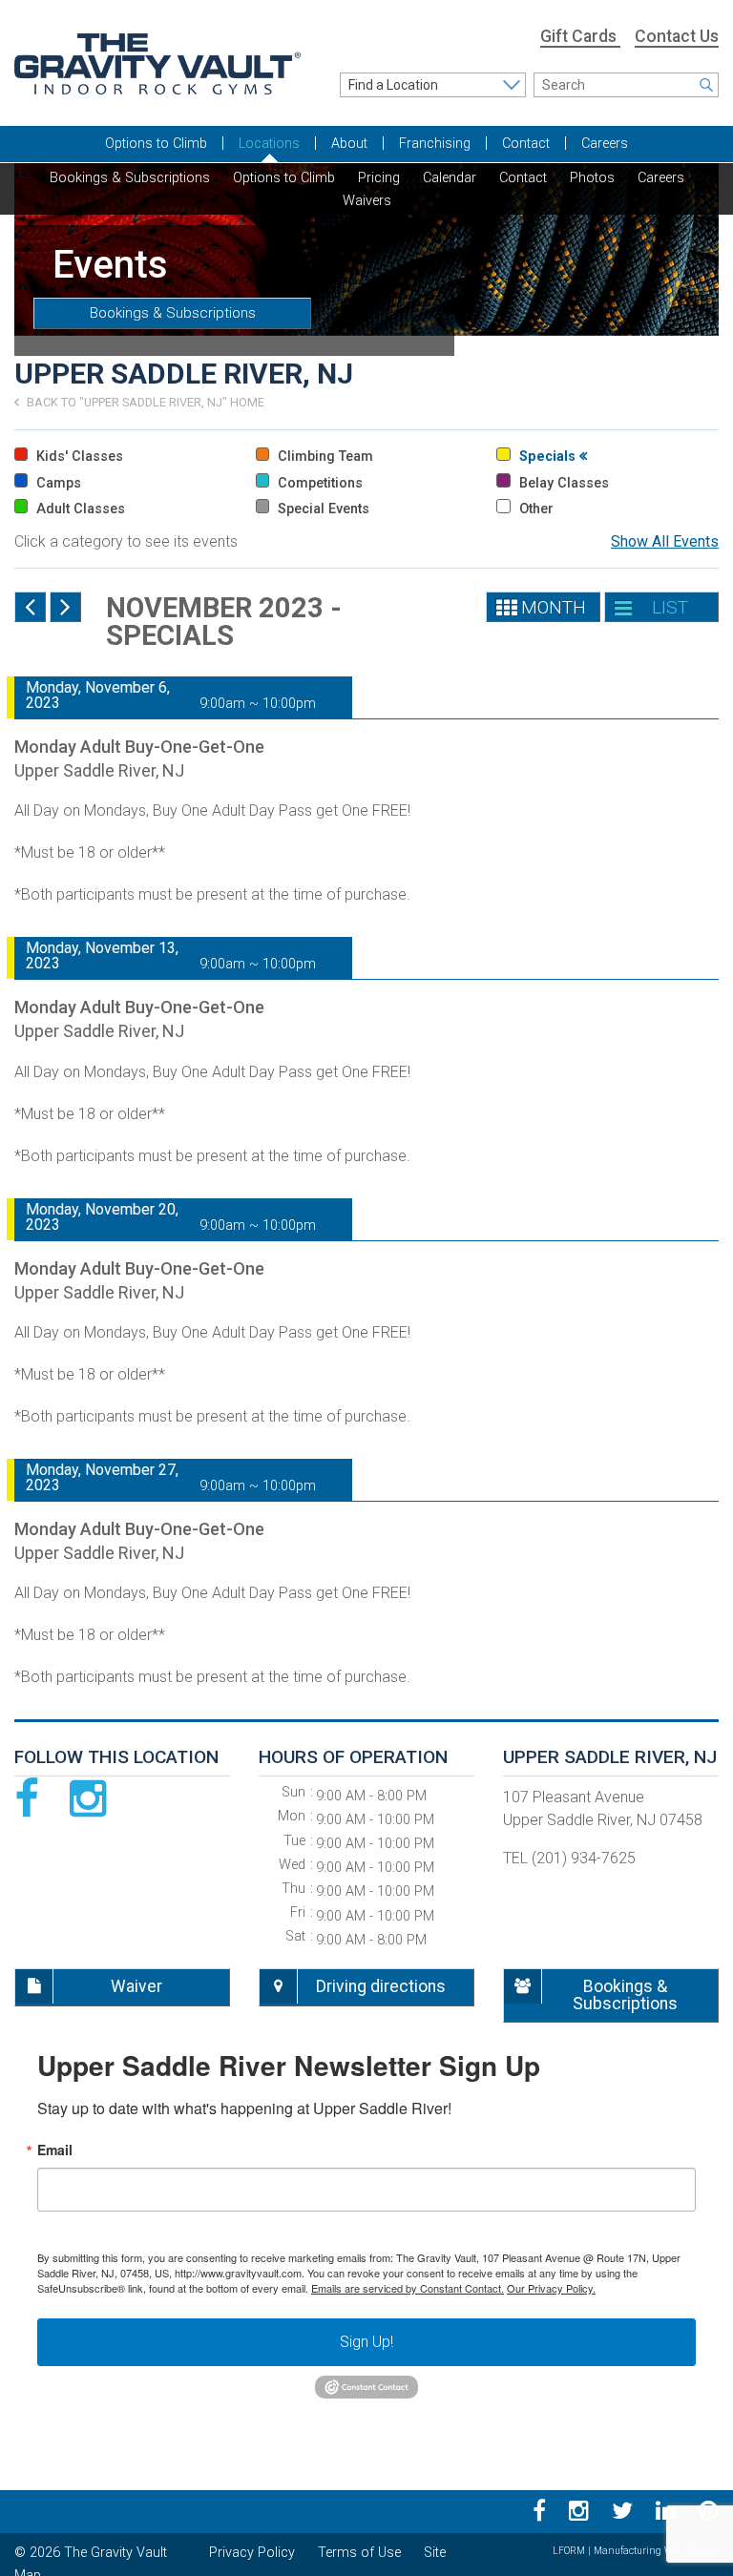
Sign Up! (366, 2342)
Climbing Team (324, 457)
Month (554, 607)
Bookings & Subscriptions (173, 313)
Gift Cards (580, 36)
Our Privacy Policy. (551, 2288)
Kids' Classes (78, 457)
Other (534, 509)
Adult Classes (79, 509)
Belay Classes (562, 483)
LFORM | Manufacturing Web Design (636, 2551)
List (670, 607)
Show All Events (665, 541)
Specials (547, 457)
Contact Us (677, 36)
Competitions (318, 483)
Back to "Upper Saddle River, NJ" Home (144, 402)
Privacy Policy (252, 2553)
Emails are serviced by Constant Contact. (408, 2288)
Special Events (322, 509)
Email (55, 2150)
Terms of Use (359, 2553)
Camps (57, 483)
